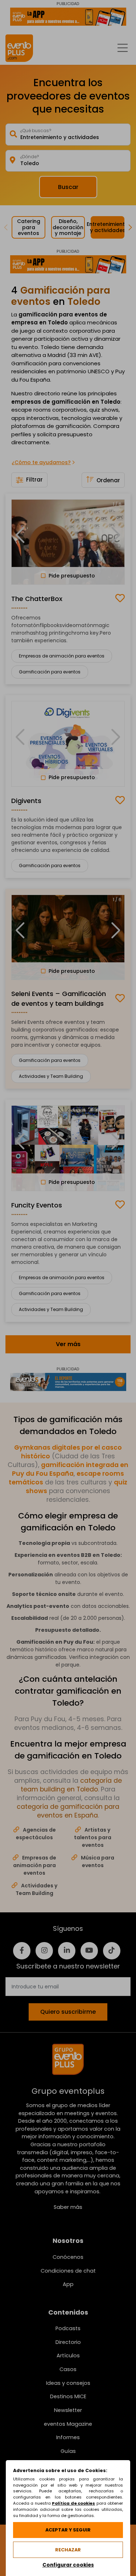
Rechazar (68, 2550)
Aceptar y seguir (68, 2530)
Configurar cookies (68, 2565)
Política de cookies (73, 2503)
